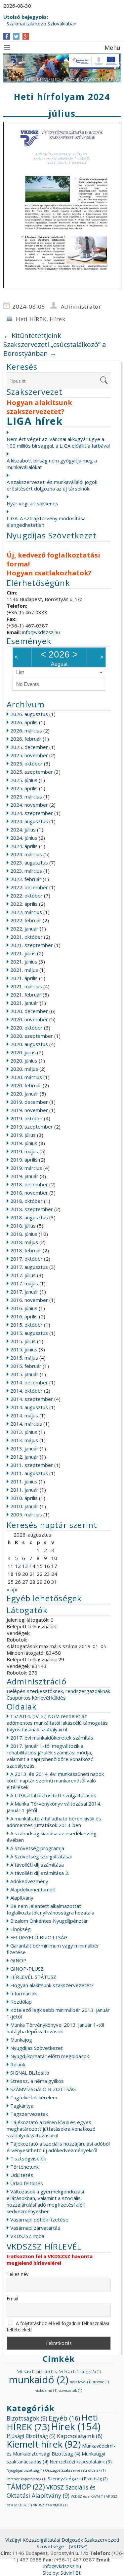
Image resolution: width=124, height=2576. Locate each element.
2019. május (24, 1151)
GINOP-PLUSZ (27, 1969)
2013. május (24, 1440)
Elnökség (21, 1929)
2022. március (26, 912)
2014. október (26, 1391)
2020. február (26, 1085)
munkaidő (39, 2380)
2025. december (29, 747)
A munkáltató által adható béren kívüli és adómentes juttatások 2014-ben (54, 1822)
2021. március (26, 986)
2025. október (26, 763)
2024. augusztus (29, 821)
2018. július (23, 1226)
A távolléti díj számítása (37, 1865)
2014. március (26, 1424)
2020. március (26, 1077)
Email (12, 2299)
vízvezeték (70, 2390)
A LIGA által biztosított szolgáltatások (53, 1795)
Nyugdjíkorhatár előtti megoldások (50, 2056)
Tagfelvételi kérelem (34, 2097)
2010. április (24, 1498)
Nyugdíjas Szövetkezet (37, 2048)
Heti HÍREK (31, 319)
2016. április (24, 1316)
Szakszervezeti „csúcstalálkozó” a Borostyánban (55, 349)
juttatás (44, 2372)
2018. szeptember (32, 1209)
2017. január (24, 1292)
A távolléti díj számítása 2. (40, 1873)
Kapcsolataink (80, 2436)
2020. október (26, 1028)
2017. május (24, 1283)
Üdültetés (22, 2175)
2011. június (24, 1481)
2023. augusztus (29, 863)
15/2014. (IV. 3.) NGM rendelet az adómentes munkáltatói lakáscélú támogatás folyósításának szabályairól (57, 1723)
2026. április (24, 722)
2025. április (24, 788)
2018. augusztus (29, 1217)
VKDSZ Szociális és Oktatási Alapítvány (51, 2491)
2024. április (24, 846)
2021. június (24, 962)
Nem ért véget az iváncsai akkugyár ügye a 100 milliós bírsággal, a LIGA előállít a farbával (58, 442)
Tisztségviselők (28, 2158)
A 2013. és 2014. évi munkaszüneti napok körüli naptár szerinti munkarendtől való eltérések (55, 1780)
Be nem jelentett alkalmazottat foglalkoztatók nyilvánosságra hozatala (50, 1909)
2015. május (24, 1358)
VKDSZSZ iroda (27, 2236)
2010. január (24, 1506)
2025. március (26, 797)
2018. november (29, 1193)
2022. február (26, 920)
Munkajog (21, 2040)
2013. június (24, 1432)
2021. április (24, 978)
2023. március (26, 871)
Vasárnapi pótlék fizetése (39, 2220)
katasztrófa (89, 2372)
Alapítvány (22, 1898)
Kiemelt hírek (44, 2444)
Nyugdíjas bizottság (25, 2470)
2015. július (23, 1341)
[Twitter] (16, 36)
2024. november (29, 805)
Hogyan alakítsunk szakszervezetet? (52, 1985)
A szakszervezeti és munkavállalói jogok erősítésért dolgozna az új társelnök (52, 485)
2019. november (29, 1110)
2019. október (26, 1118)
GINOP (18, 1960)
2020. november (29, 1019)
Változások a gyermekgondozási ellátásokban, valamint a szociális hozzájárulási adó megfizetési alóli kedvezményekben (46, 2201)
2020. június (24, 1061)
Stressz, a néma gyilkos (37, 2081)
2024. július (23, 830)
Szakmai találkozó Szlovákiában (41, 23)
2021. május (24, 970)
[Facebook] (7, 36)
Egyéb (64, 2418)
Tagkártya (22, 2106)
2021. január (24, 1003)
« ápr (12, 1589)
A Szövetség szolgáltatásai (41, 1856)
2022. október (26, 896)
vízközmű (46, 2390)
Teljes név (18, 2274)
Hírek (57, 319)
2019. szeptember (32, 1127)
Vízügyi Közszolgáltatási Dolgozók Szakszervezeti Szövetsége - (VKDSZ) (62, 2543)
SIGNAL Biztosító (30, 2073)
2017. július (23, 1275)
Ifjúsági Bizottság (31, 2436)
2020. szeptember (32, 1036)
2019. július (23, 1135)
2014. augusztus (29, 1407)
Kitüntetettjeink (32, 336)
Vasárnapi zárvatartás (35, 2228)
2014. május (24, 1415)
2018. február (26, 1250)
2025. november (29, 755)
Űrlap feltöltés (27, 2183)
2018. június (24, 1234)
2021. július (23, 953)
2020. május (24, 1069)
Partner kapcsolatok (26, 2479)
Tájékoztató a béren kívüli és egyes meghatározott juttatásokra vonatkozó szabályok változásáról (51, 2129)
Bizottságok (27, 2418)
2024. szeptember (32, 813)
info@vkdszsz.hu (41, 632)
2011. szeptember (32, 1465)
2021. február (26, 995)
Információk (23, 1993)
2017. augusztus (29, 1267)
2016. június (24, 1308)
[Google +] (26, 36)
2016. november (29, 1300)
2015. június (24, 1349)
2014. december (29, 1382)
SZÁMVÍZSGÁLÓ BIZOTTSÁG (43, 2089)
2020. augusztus (29, 1044)
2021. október (26, 937)
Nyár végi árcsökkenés (32, 503)
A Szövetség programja (37, 1848)
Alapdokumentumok (33, 1889)
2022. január (24, 929)
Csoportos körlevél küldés (36, 1698)
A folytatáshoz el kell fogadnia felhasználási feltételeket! (58, 2326)
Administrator (81, 306)
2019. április (24, 1160)
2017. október (26, 1259)
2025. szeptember (32, 772)
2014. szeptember (32, 1399)
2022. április (24, 904)
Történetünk (24, 2167)
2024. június (24, 838)
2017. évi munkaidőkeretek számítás (52, 1738)
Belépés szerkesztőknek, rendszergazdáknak (58, 1691)
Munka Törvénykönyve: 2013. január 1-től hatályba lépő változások (55, 2028)
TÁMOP (26, 2487)
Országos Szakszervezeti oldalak (75, 2470)
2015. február (26, 1366)
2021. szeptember (32, 945)
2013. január (24, 1448)
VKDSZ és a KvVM (88, 2496)
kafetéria (65, 2372)
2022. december (29, 887)
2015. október (26, 1325)
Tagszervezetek (29, 2114)
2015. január (24, 1374)
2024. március (26, 854)
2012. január (24, 1457)
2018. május (24, 1242)
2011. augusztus (29, 1473)
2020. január (24, 1094)
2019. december (29, 1102)
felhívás (25, 2372)
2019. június (24, 1143)
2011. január (24, 1490)
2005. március (26, 1514)
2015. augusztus (29, 1333)
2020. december (29, 1011)
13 (25, 1566)
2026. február (26, 739)
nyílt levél (81, 2382)
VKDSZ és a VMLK (50, 2505)
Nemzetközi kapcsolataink (81, 2462)
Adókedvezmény (29, 1881)
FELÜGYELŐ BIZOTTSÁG (39, 1937)
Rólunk (18, 2064)
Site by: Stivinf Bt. (62, 2573)
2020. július (23, 1052)
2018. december (29, 1184)
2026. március (26, 730)
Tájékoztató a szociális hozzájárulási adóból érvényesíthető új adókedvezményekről (58, 2147)
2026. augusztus (29, 714)
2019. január (24, 1176)
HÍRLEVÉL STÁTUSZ (33, 1977)
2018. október (26, 1201)
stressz (101, 2382)
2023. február (26, 879)
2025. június (24, 780)
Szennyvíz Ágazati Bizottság (78, 2479)
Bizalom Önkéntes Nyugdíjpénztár (49, 1921)
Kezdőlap (21, 2002)
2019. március (26, 1168)
